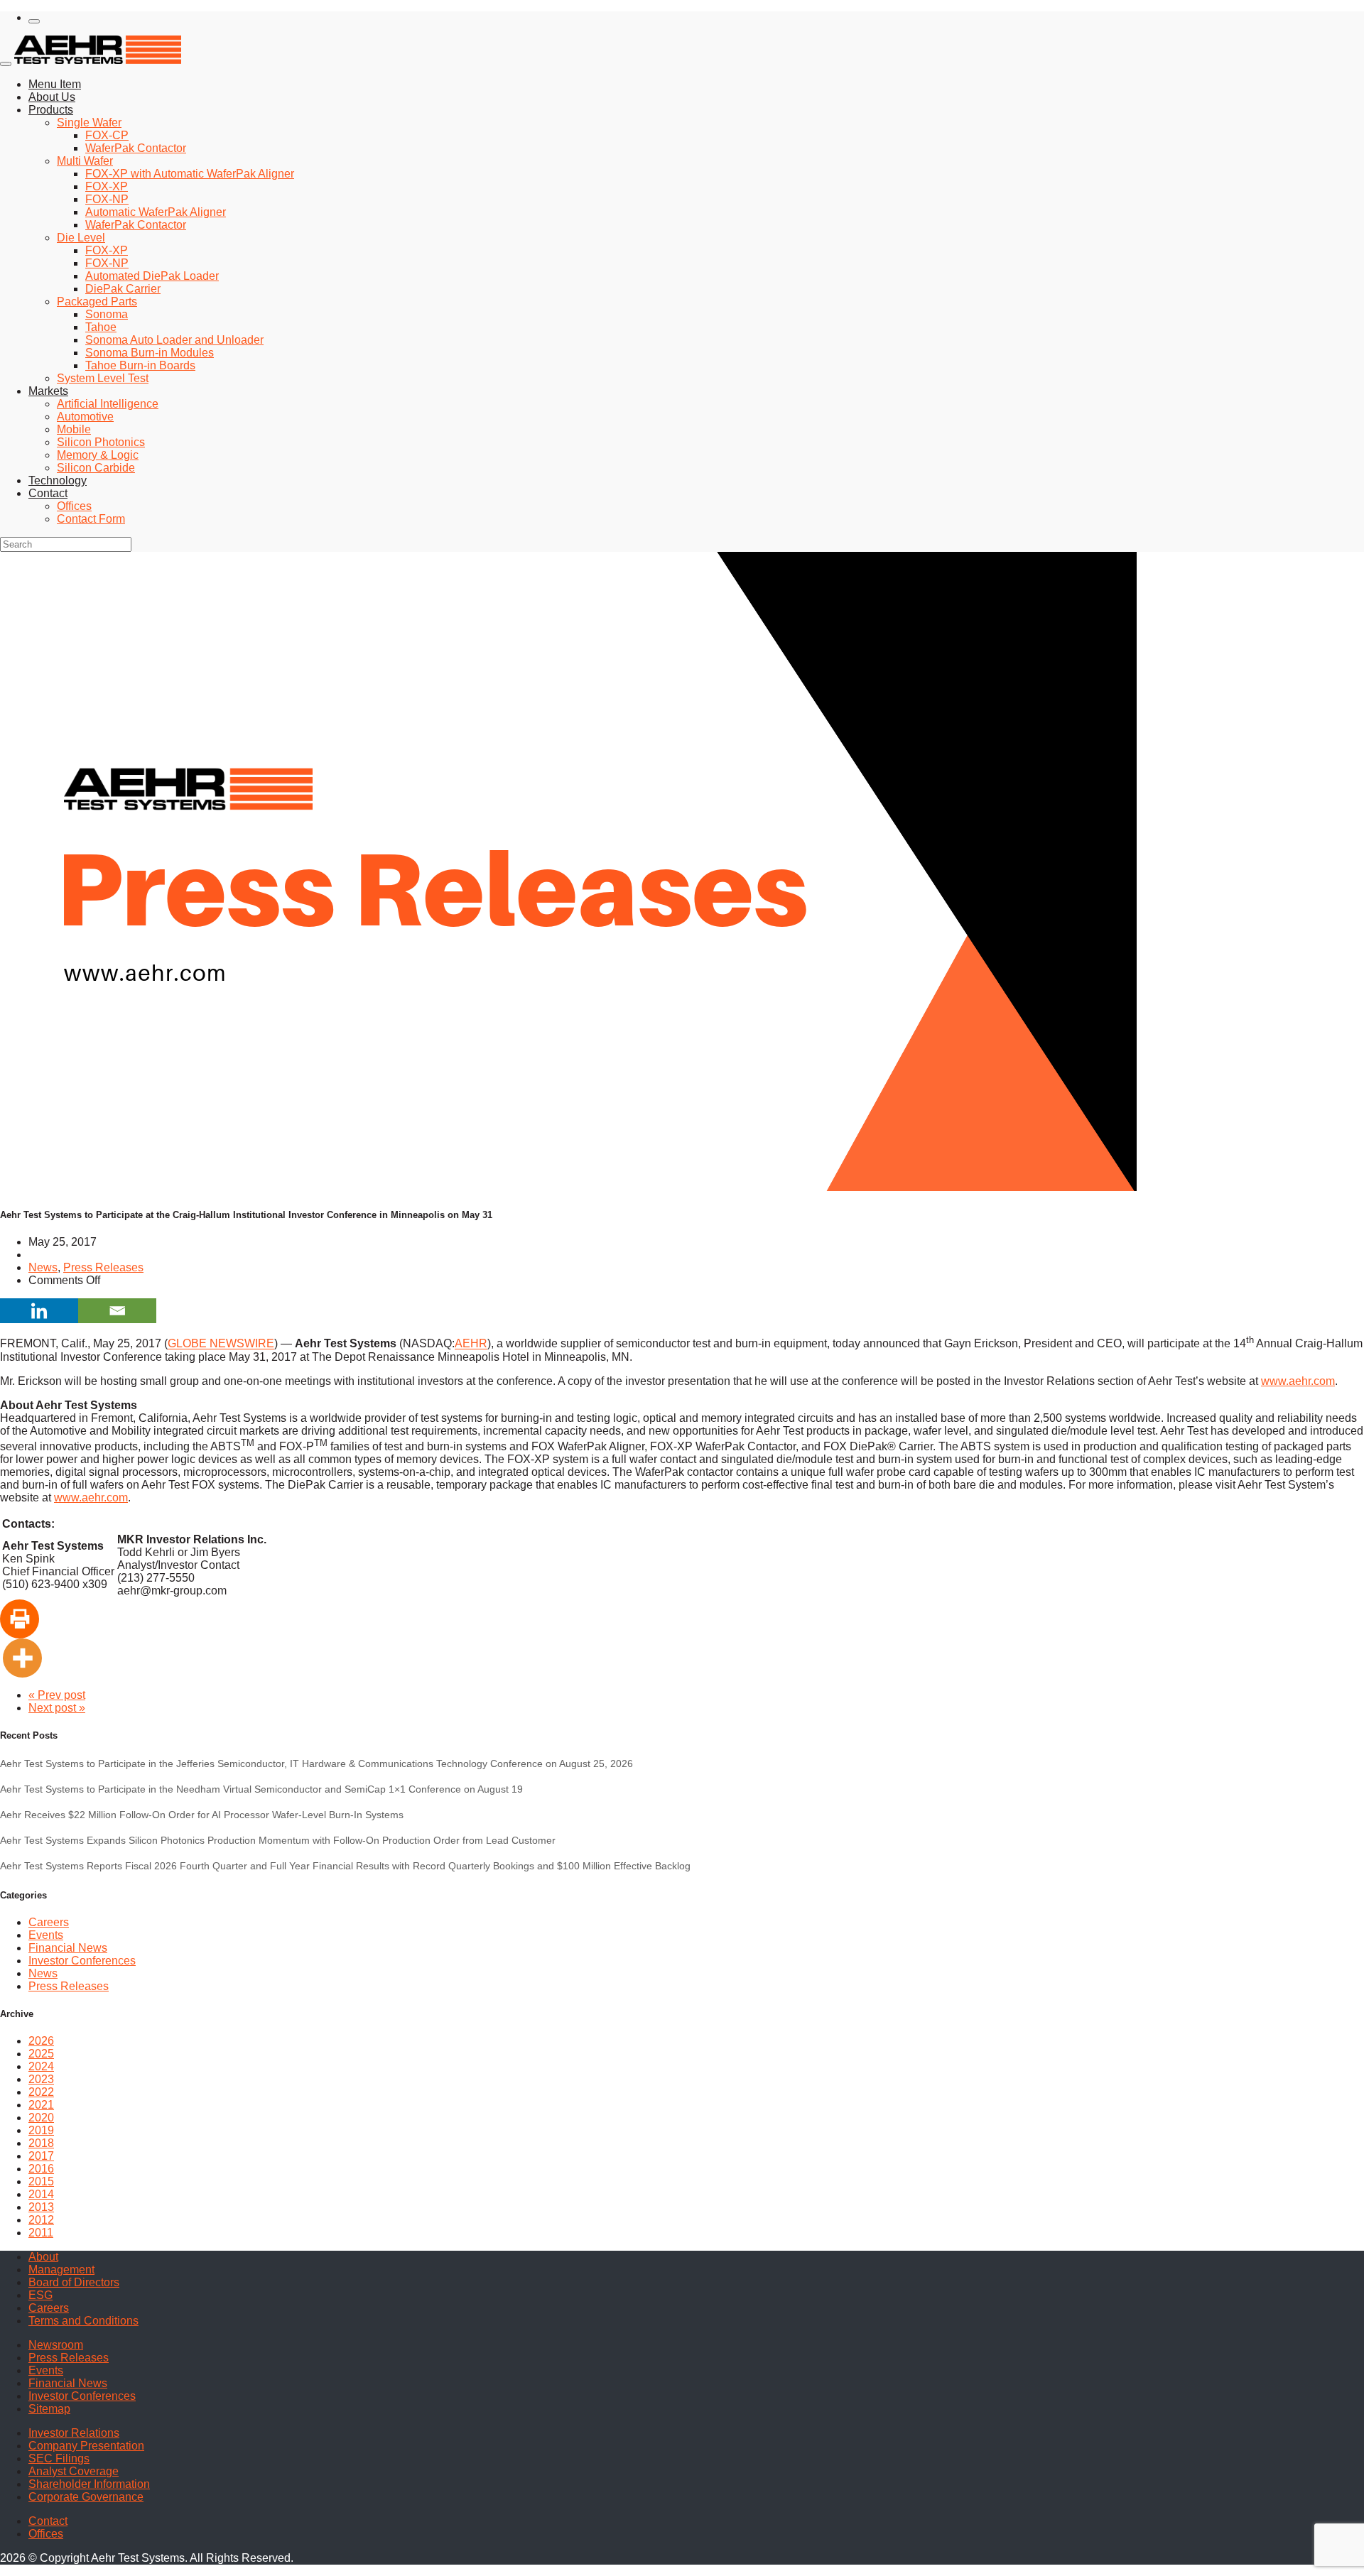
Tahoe (101, 327)
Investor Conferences (82, 1961)
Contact (48, 493)
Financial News (68, 1948)
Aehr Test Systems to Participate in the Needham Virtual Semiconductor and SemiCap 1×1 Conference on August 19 (261, 1789)
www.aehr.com (1298, 1381)
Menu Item (55, 84)
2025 (41, 2054)
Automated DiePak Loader (152, 276)
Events (46, 1935)
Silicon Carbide (96, 468)
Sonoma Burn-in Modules (150, 353)
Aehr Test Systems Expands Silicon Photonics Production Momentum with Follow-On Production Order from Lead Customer (278, 1840)
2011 (41, 2233)
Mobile (74, 429)
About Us (52, 97)
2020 (41, 2118)
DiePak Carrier (123, 289)
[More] (22, 1658)
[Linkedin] (39, 1311)
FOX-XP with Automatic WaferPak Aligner (190, 174)
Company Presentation (86, 2446)
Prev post (57, 1695)
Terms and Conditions (83, 2321)
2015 (41, 2181)
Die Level (81, 238)
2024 (41, 2066)
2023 (41, 2079)
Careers (49, 1922)
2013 (41, 2207)
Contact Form (91, 519)
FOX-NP (107, 199)
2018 (41, 2143)
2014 (41, 2194)
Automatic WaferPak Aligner (156, 212)
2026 (41, 2041)
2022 (41, 2092)
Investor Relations (74, 2433)
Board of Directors (74, 2282)
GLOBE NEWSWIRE (221, 1344)
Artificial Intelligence (108, 404)
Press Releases (103, 1267)
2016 (41, 2169)
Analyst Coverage (74, 2471)
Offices (74, 506)
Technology (58, 480)
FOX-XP (107, 186)
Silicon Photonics (101, 442)
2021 (41, 2105)
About (43, 2257)
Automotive (85, 417)
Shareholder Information (89, 2484)
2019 (41, 2130)
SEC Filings (59, 2458)
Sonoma (107, 314)
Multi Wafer (85, 161)
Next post (57, 1708)
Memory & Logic (98, 455)
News (43, 1267)
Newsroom (56, 2345)
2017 (41, 2156)
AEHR (471, 1344)
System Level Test (103, 378)
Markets (48, 391)
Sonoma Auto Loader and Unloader (174, 340)
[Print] (20, 1619)
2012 (41, 2220)
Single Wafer (89, 123)
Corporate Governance (86, 2497)
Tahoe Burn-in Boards (140, 365)
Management (61, 2270)
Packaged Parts (97, 301)
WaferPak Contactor (136, 148)
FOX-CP (107, 135)
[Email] (117, 1311)
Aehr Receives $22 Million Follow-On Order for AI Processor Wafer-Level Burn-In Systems (202, 1815)
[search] (34, 21)
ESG (40, 2295)
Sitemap (49, 2409)
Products (51, 110)
